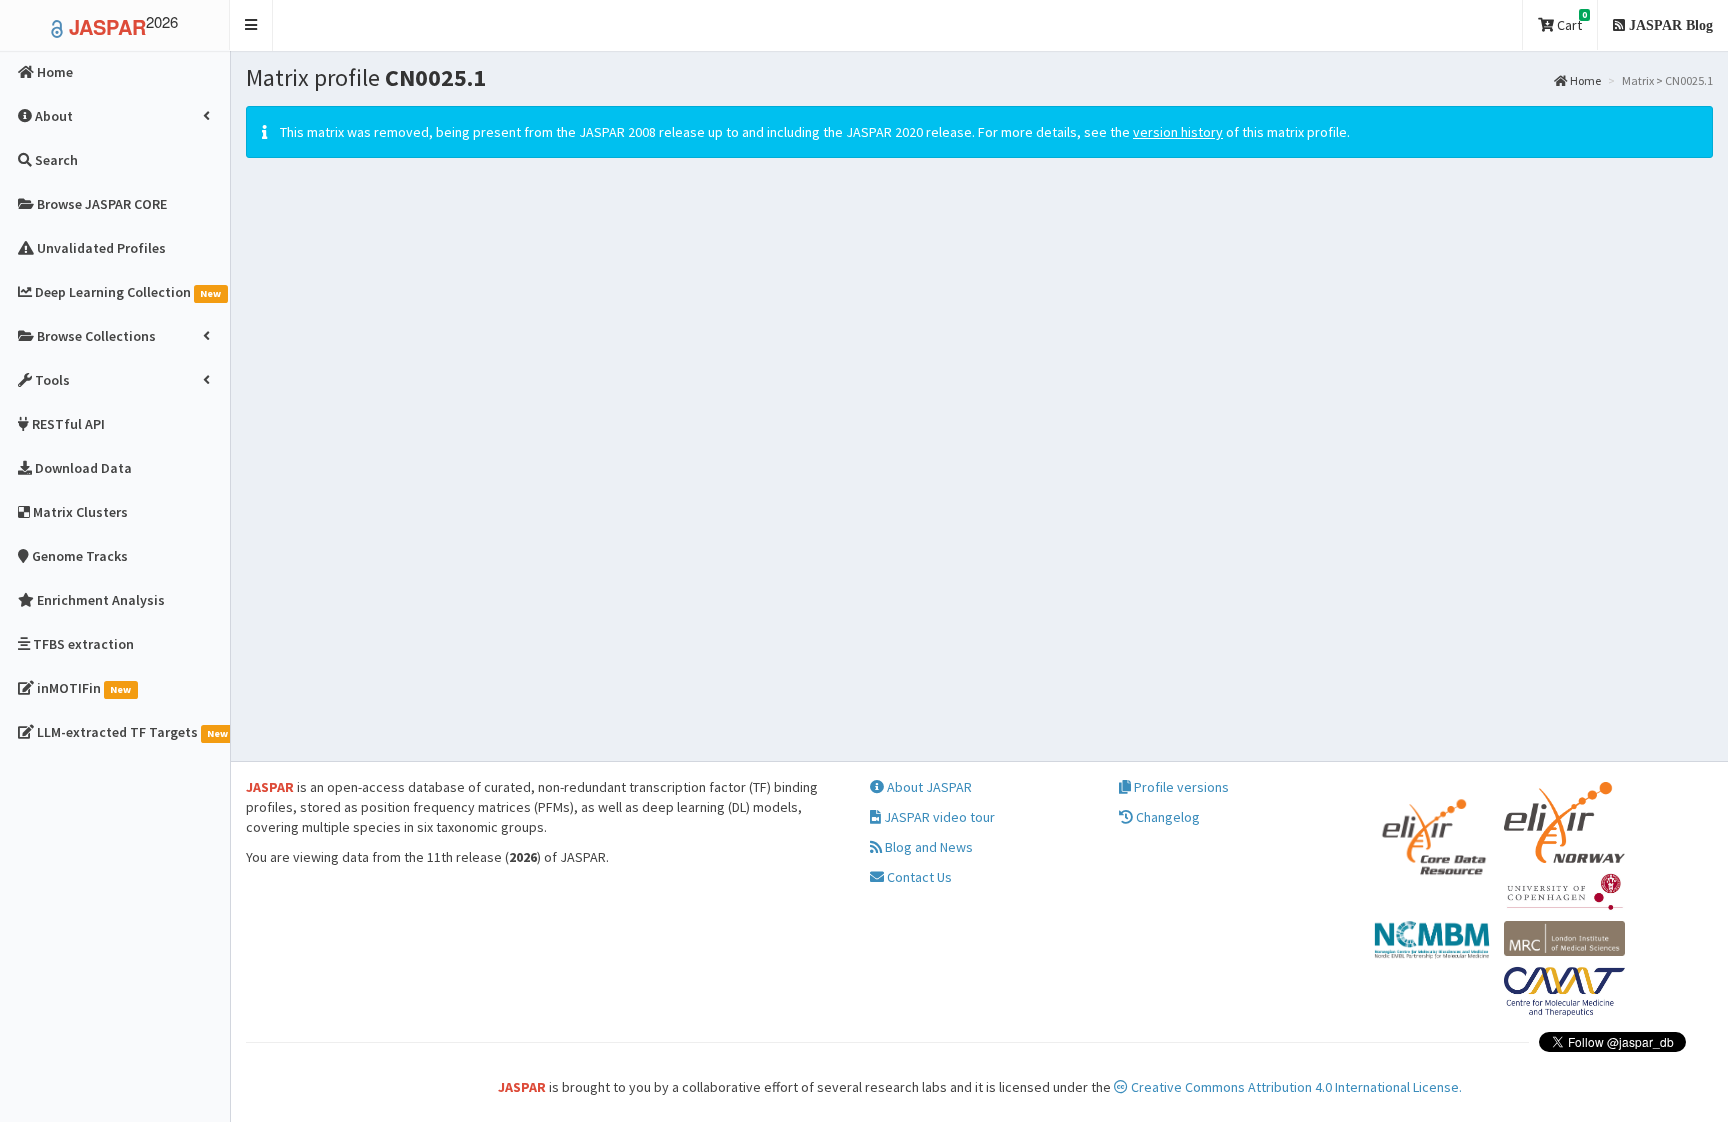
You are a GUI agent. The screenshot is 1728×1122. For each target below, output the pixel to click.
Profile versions (1180, 787)
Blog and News (927, 847)
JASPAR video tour (938, 817)
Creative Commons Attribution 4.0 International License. (1295, 1087)
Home (1584, 80)
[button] (251, 25)
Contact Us (918, 877)
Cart (1570, 21)
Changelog (1166, 817)
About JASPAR (928, 787)
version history (1178, 132)
